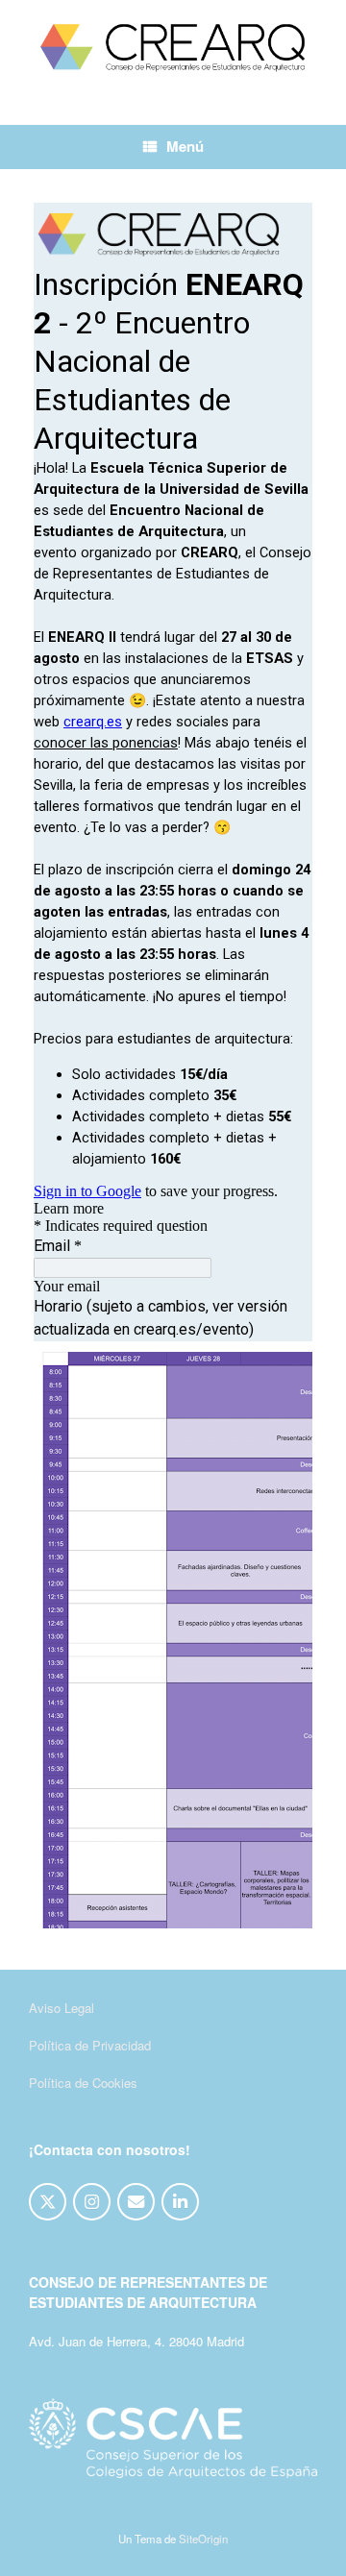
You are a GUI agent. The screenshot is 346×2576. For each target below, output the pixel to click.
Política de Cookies (83, 2083)
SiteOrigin (203, 2539)
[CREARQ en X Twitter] (48, 2202)
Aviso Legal (62, 2008)
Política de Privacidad (90, 2045)
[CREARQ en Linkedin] (180, 2202)
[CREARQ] (173, 48)
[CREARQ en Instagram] (92, 2202)
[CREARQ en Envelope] (136, 2202)
